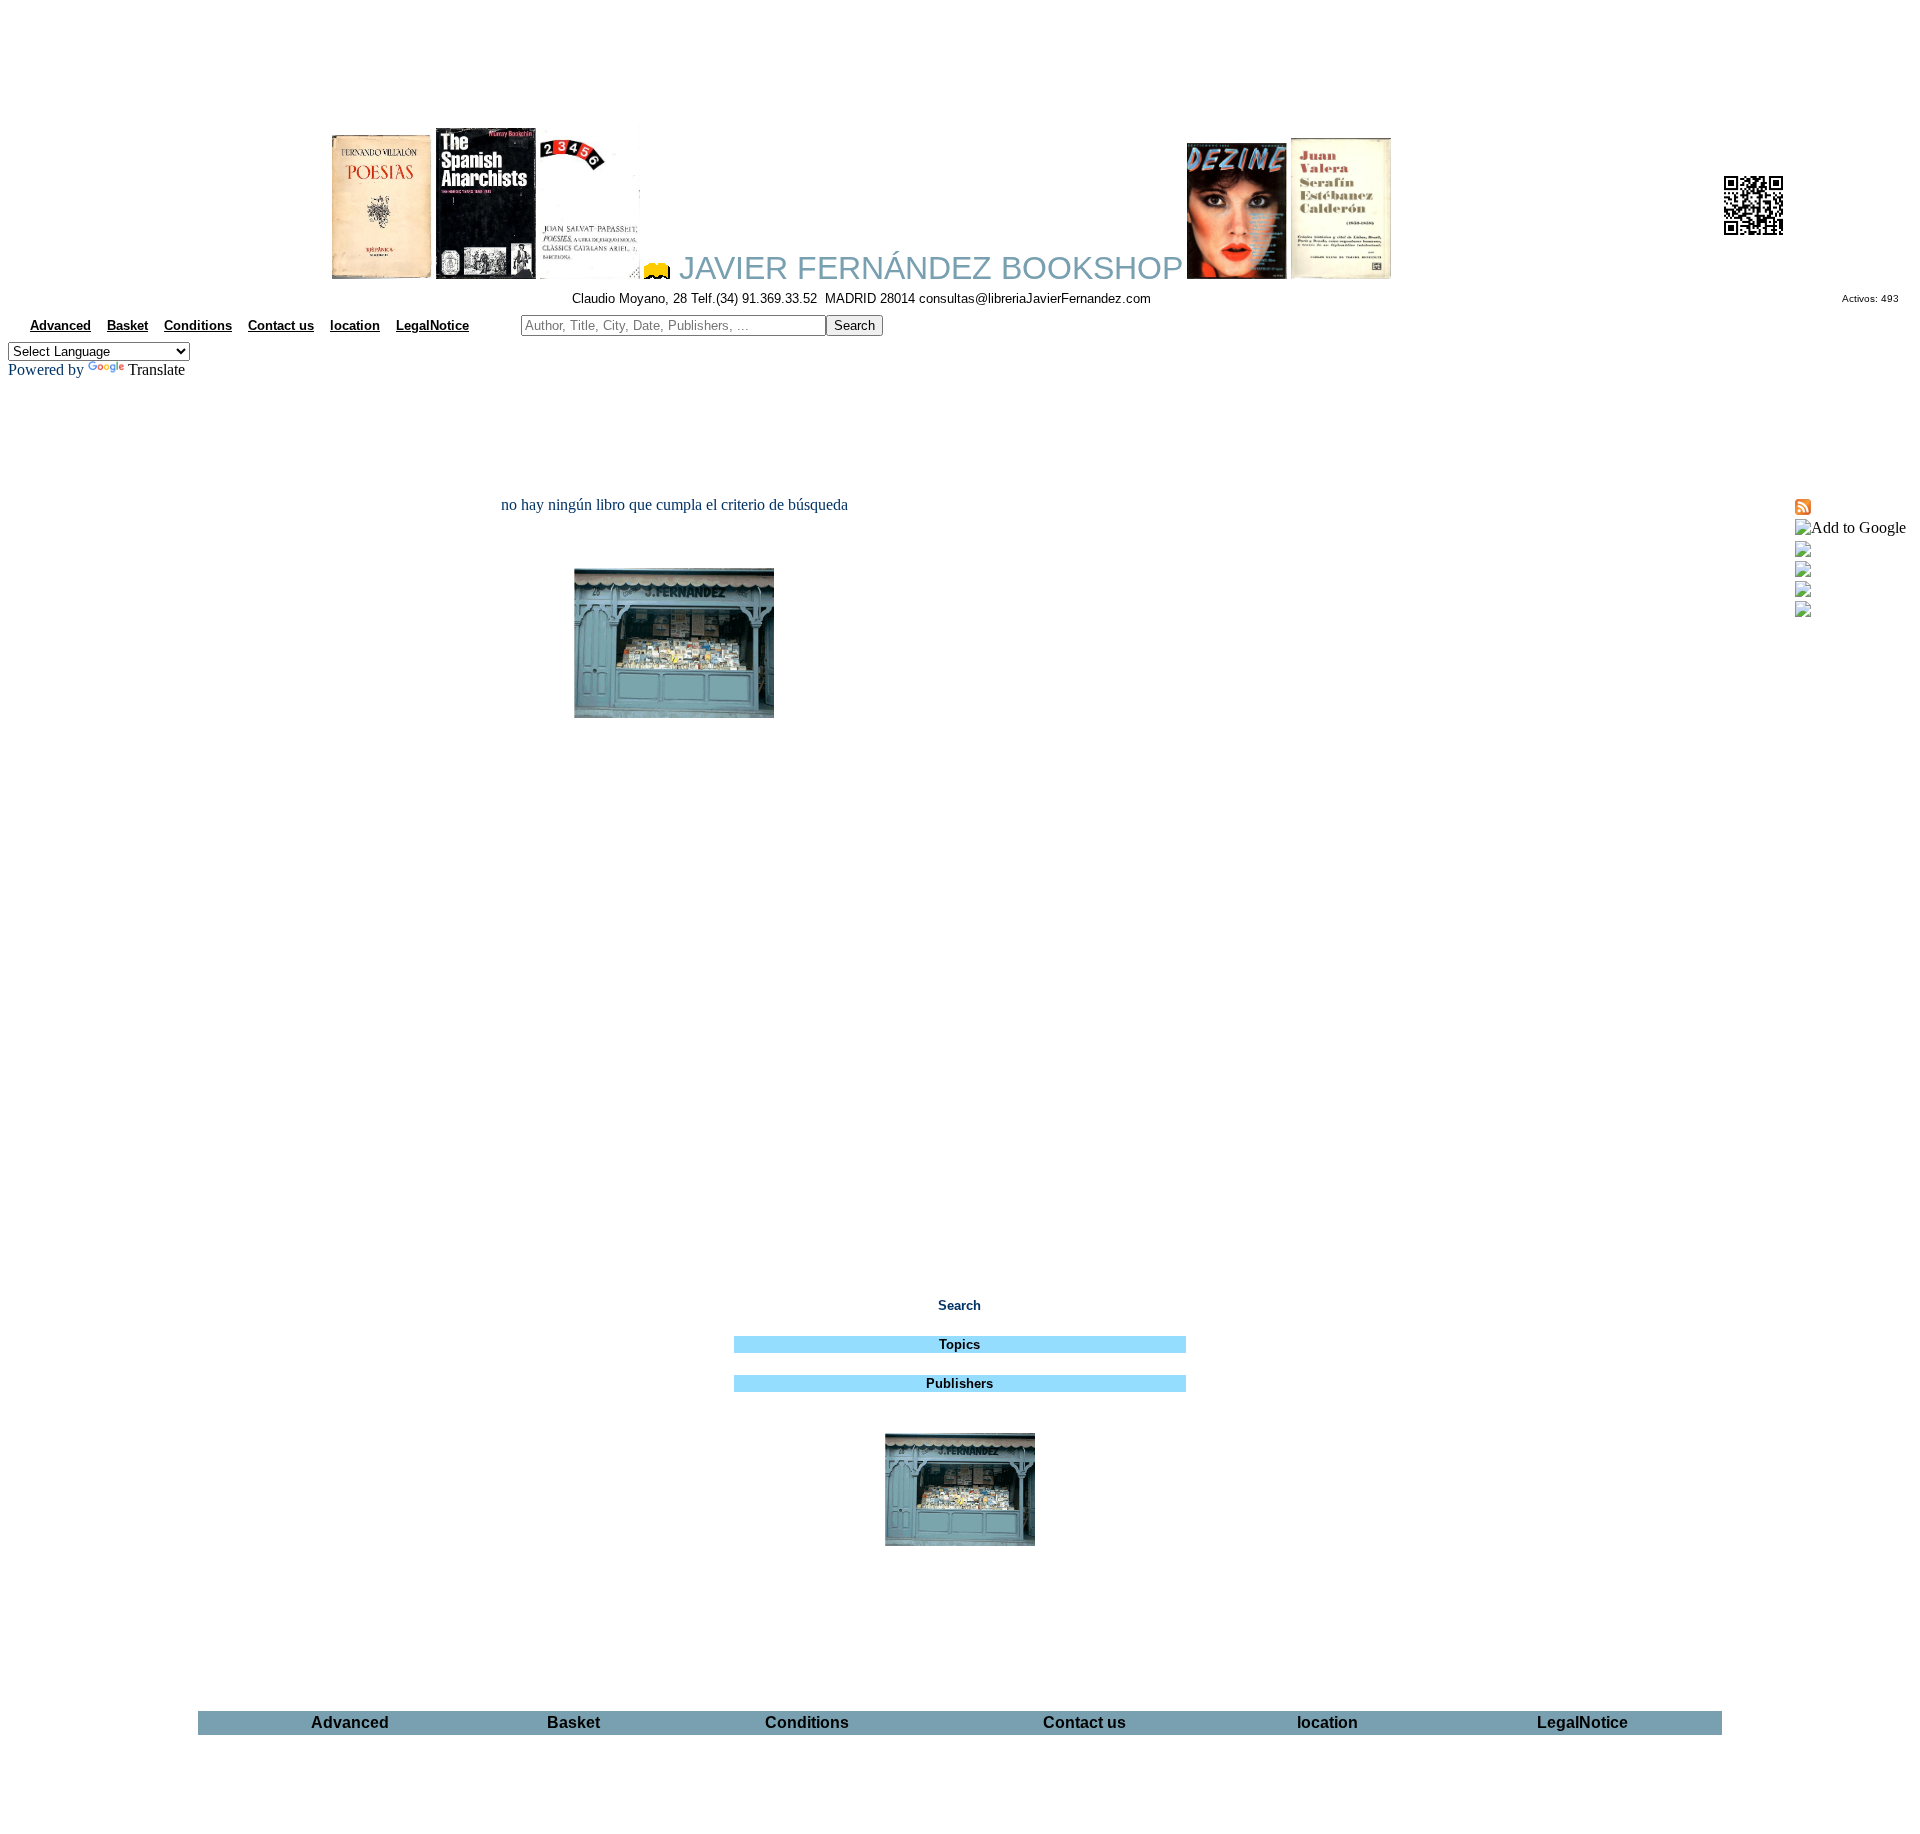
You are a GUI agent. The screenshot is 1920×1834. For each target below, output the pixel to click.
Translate (156, 369)
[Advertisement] (960, 56)
